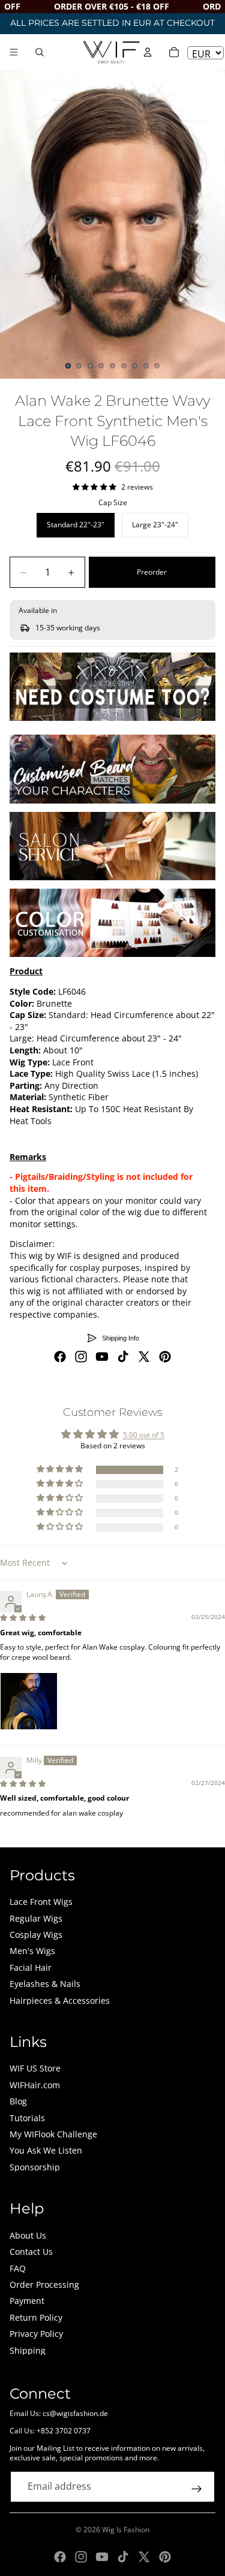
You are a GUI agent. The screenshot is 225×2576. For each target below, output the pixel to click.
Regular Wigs (36, 1918)
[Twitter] (144, 1357)
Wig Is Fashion (126, 2530)
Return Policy (36, 2317)
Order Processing (44, 2284)
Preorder (152, 572)
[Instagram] (81, 1357)
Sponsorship (35, 2167)
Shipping (28, 2350)
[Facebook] (60, 1357)
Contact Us (31, 2252)
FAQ (18, 2268)
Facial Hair (31, 1968)
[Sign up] (197, 2489)
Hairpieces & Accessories (60, 2000)
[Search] (40, 52)
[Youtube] (102, 1357)
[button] (61, 1470)
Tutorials (27, 2118)
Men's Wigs (32, 1951)
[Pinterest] (165, 1357)
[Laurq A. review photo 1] (29, 1701)
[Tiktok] (123, 1357)
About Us (28, 2235)
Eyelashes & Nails (45, 1984)
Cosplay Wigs (36, 1935)
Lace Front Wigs (41, 1902)
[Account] (148, 52)
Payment (27, 2301)
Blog (18, 2101)
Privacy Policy (36, 2334)
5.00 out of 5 (144, 1435)
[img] (23, 1618)
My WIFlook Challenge (53, 2134)
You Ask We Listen (46, 2150)
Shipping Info (121, 1338)
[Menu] (14, 52)
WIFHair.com (35, 2085)
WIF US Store (35, 2068)
